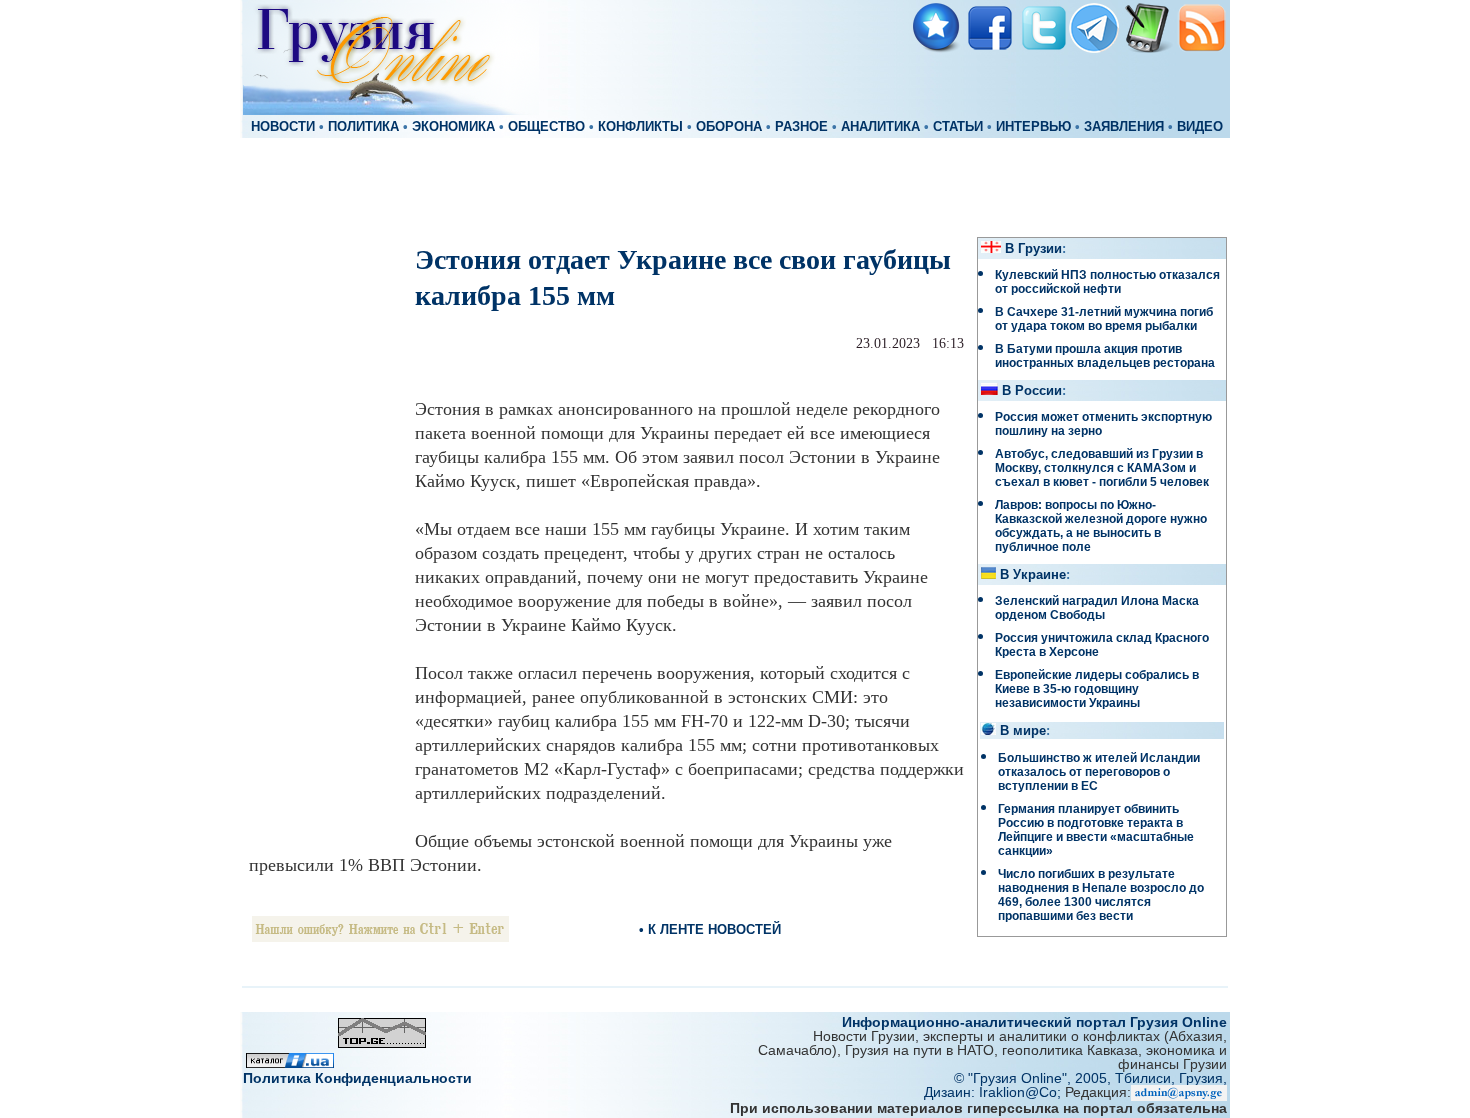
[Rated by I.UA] (290, 1062)
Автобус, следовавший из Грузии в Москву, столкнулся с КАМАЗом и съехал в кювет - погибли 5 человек (1102, 468)
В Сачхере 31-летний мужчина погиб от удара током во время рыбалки (1104, 319)
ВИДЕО (1200, 127)
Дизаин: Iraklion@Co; (994, 1092)
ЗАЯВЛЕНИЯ (1124, 127)
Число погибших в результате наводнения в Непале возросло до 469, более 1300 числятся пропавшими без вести (1101, 895)
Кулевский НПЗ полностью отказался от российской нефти (1107, 282)
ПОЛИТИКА (363, 127)
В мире (1023, 731)
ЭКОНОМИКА (453, 127)
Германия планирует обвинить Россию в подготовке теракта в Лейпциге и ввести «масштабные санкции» (1096, 830)
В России (1032, 391)
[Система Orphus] (380, 936)
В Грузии (1033, 249)
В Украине (1033, 575)
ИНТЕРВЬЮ (1033, 127)
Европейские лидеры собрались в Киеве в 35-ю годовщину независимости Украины (1097, 689)
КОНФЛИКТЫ (640, 127)
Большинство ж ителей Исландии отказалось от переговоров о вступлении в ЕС (1099, 772)
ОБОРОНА (729, 127)
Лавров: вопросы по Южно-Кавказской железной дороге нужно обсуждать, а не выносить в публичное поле (1101, 526)
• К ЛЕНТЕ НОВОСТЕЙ (710, 929)
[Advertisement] (735, 186)
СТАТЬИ (958, 127)
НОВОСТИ (283, 127)
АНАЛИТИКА (880, 127)
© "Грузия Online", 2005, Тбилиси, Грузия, (1090, 1078)
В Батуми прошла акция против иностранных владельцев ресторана (1105, 356)
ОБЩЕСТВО (546, 127)
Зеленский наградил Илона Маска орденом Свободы (1097, 608)
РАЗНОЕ (801, 127)
